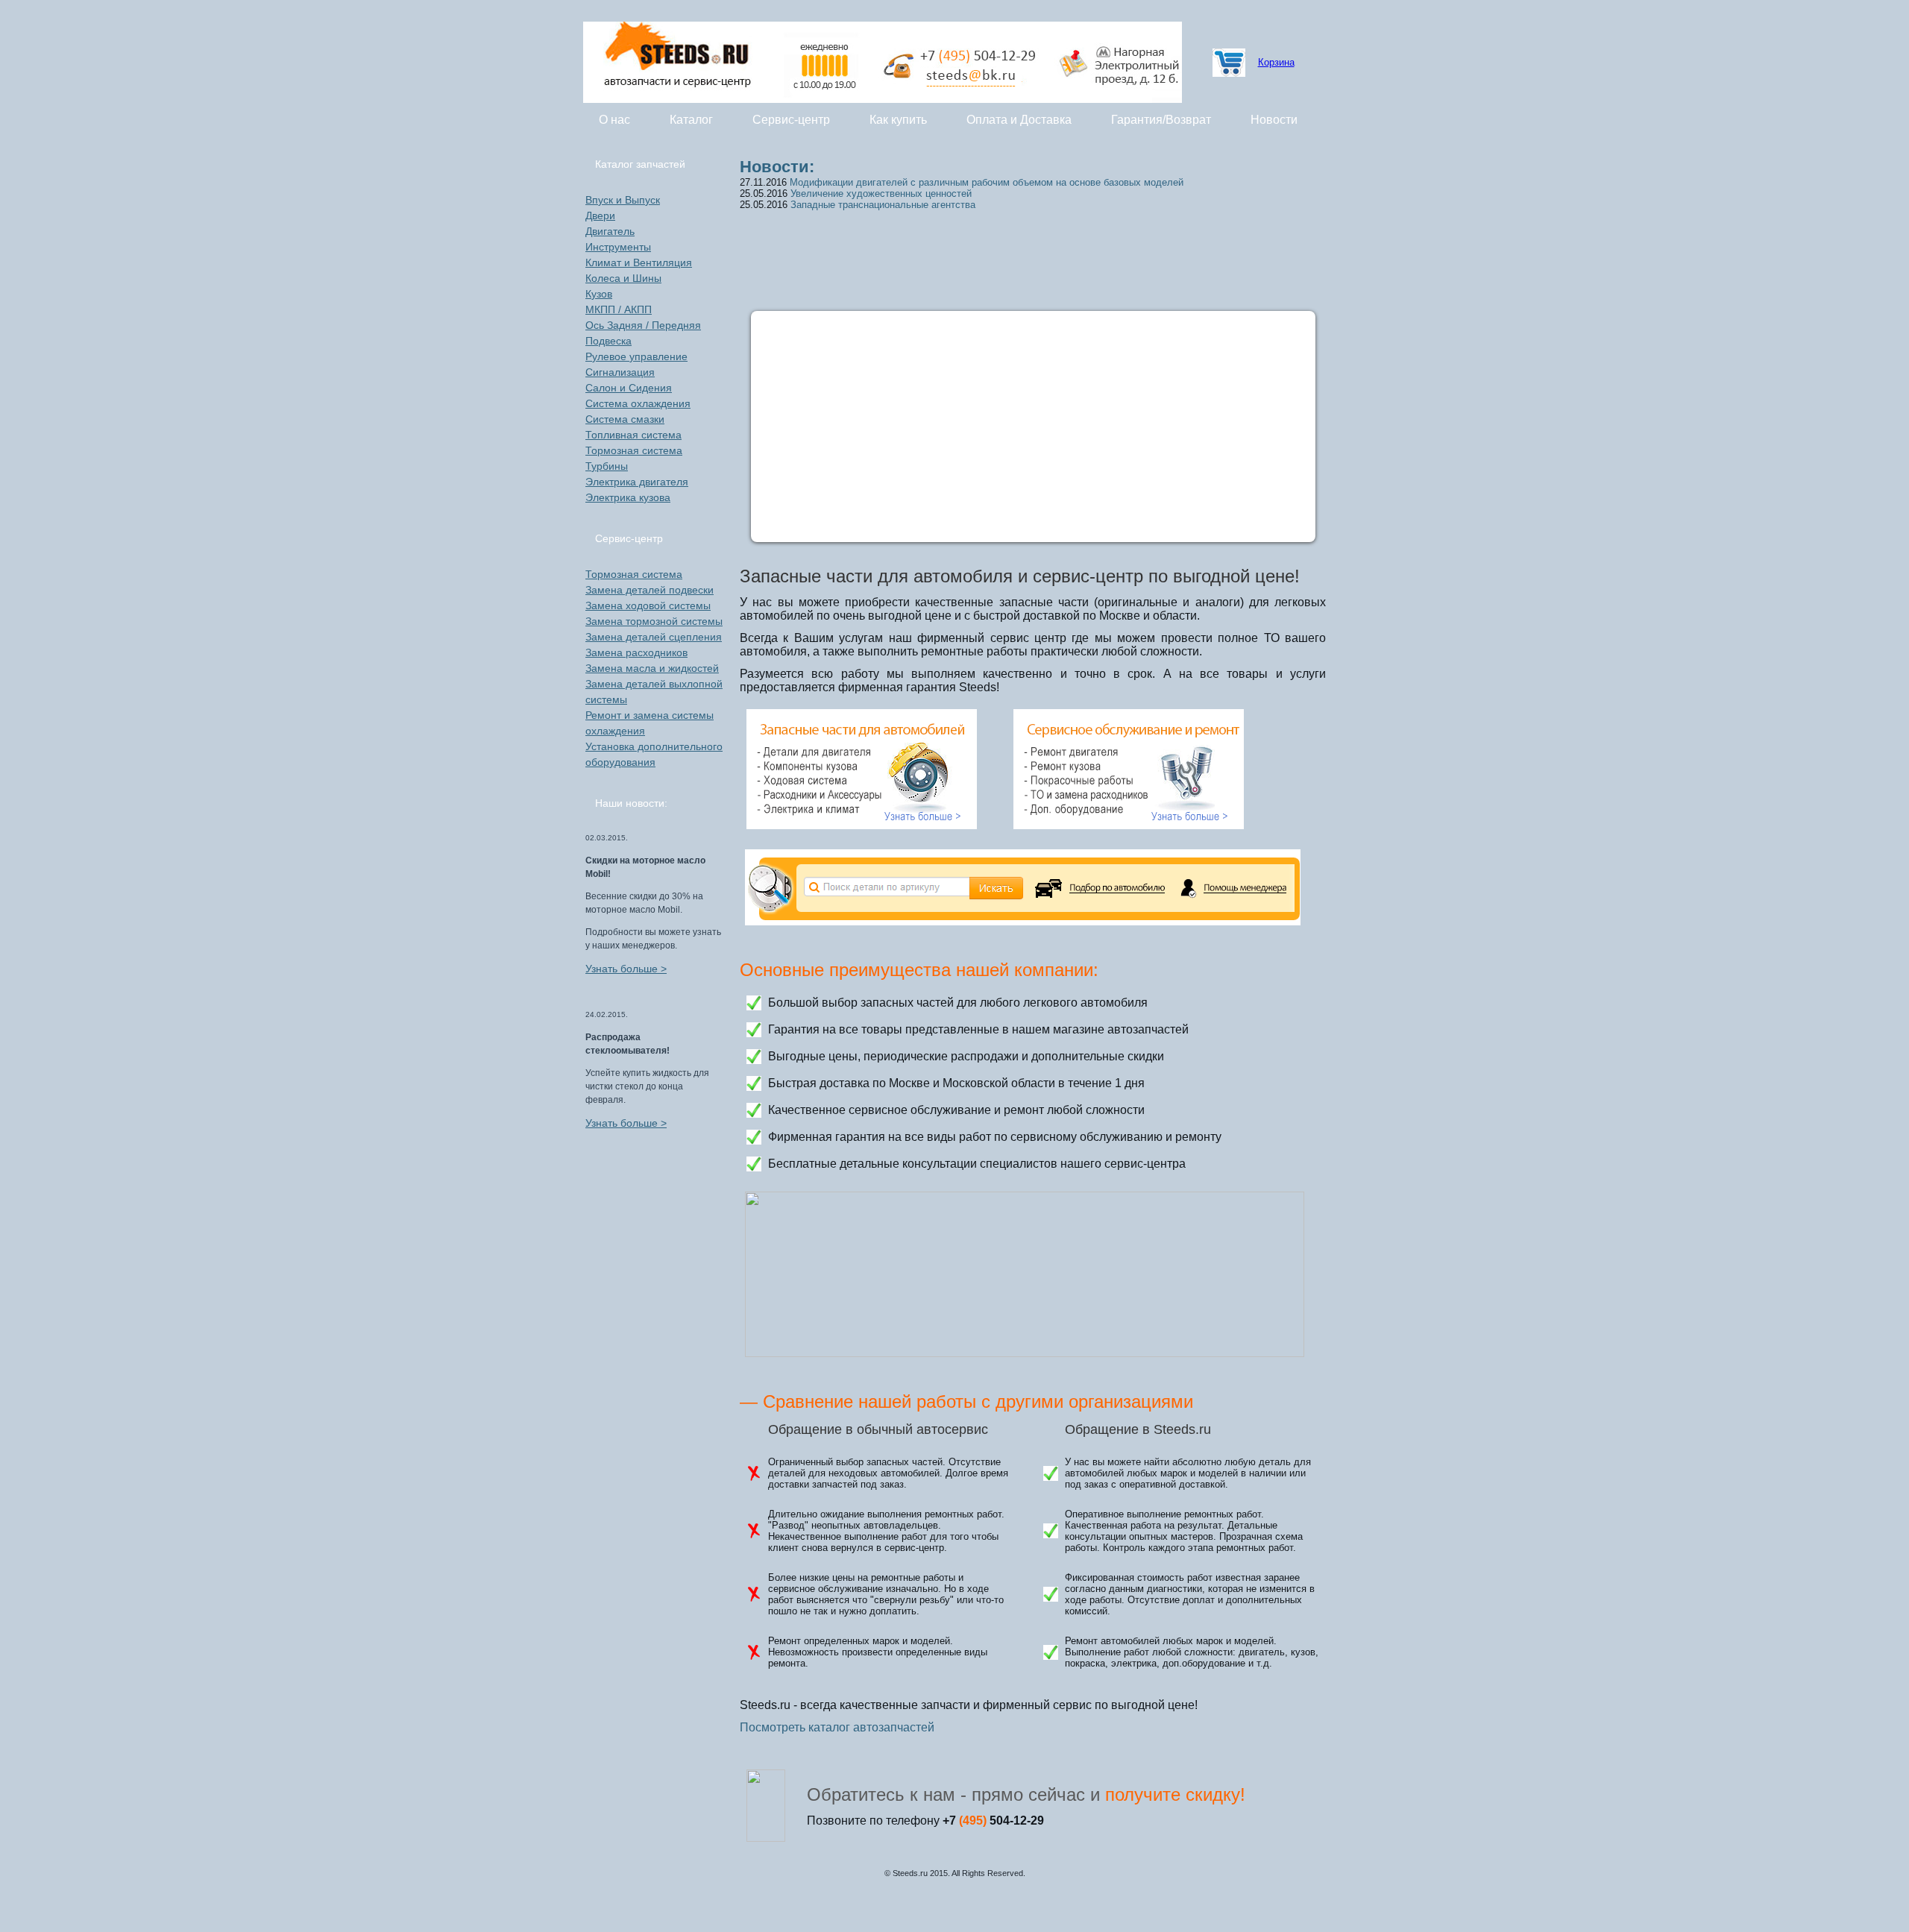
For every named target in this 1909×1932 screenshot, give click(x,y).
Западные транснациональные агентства (883, 205)
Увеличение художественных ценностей (881, 193)
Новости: (777, 167)
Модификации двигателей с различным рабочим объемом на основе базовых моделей (987, 182)
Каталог (691, 120)
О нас (614, 120)
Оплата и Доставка (1019, 120)
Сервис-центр (791, 120)
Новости (1274, 120)
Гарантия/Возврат (1161, 120)
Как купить (898, 120)
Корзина (1276, 62)
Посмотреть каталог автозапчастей (837, 1727)
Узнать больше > (626, 969)
